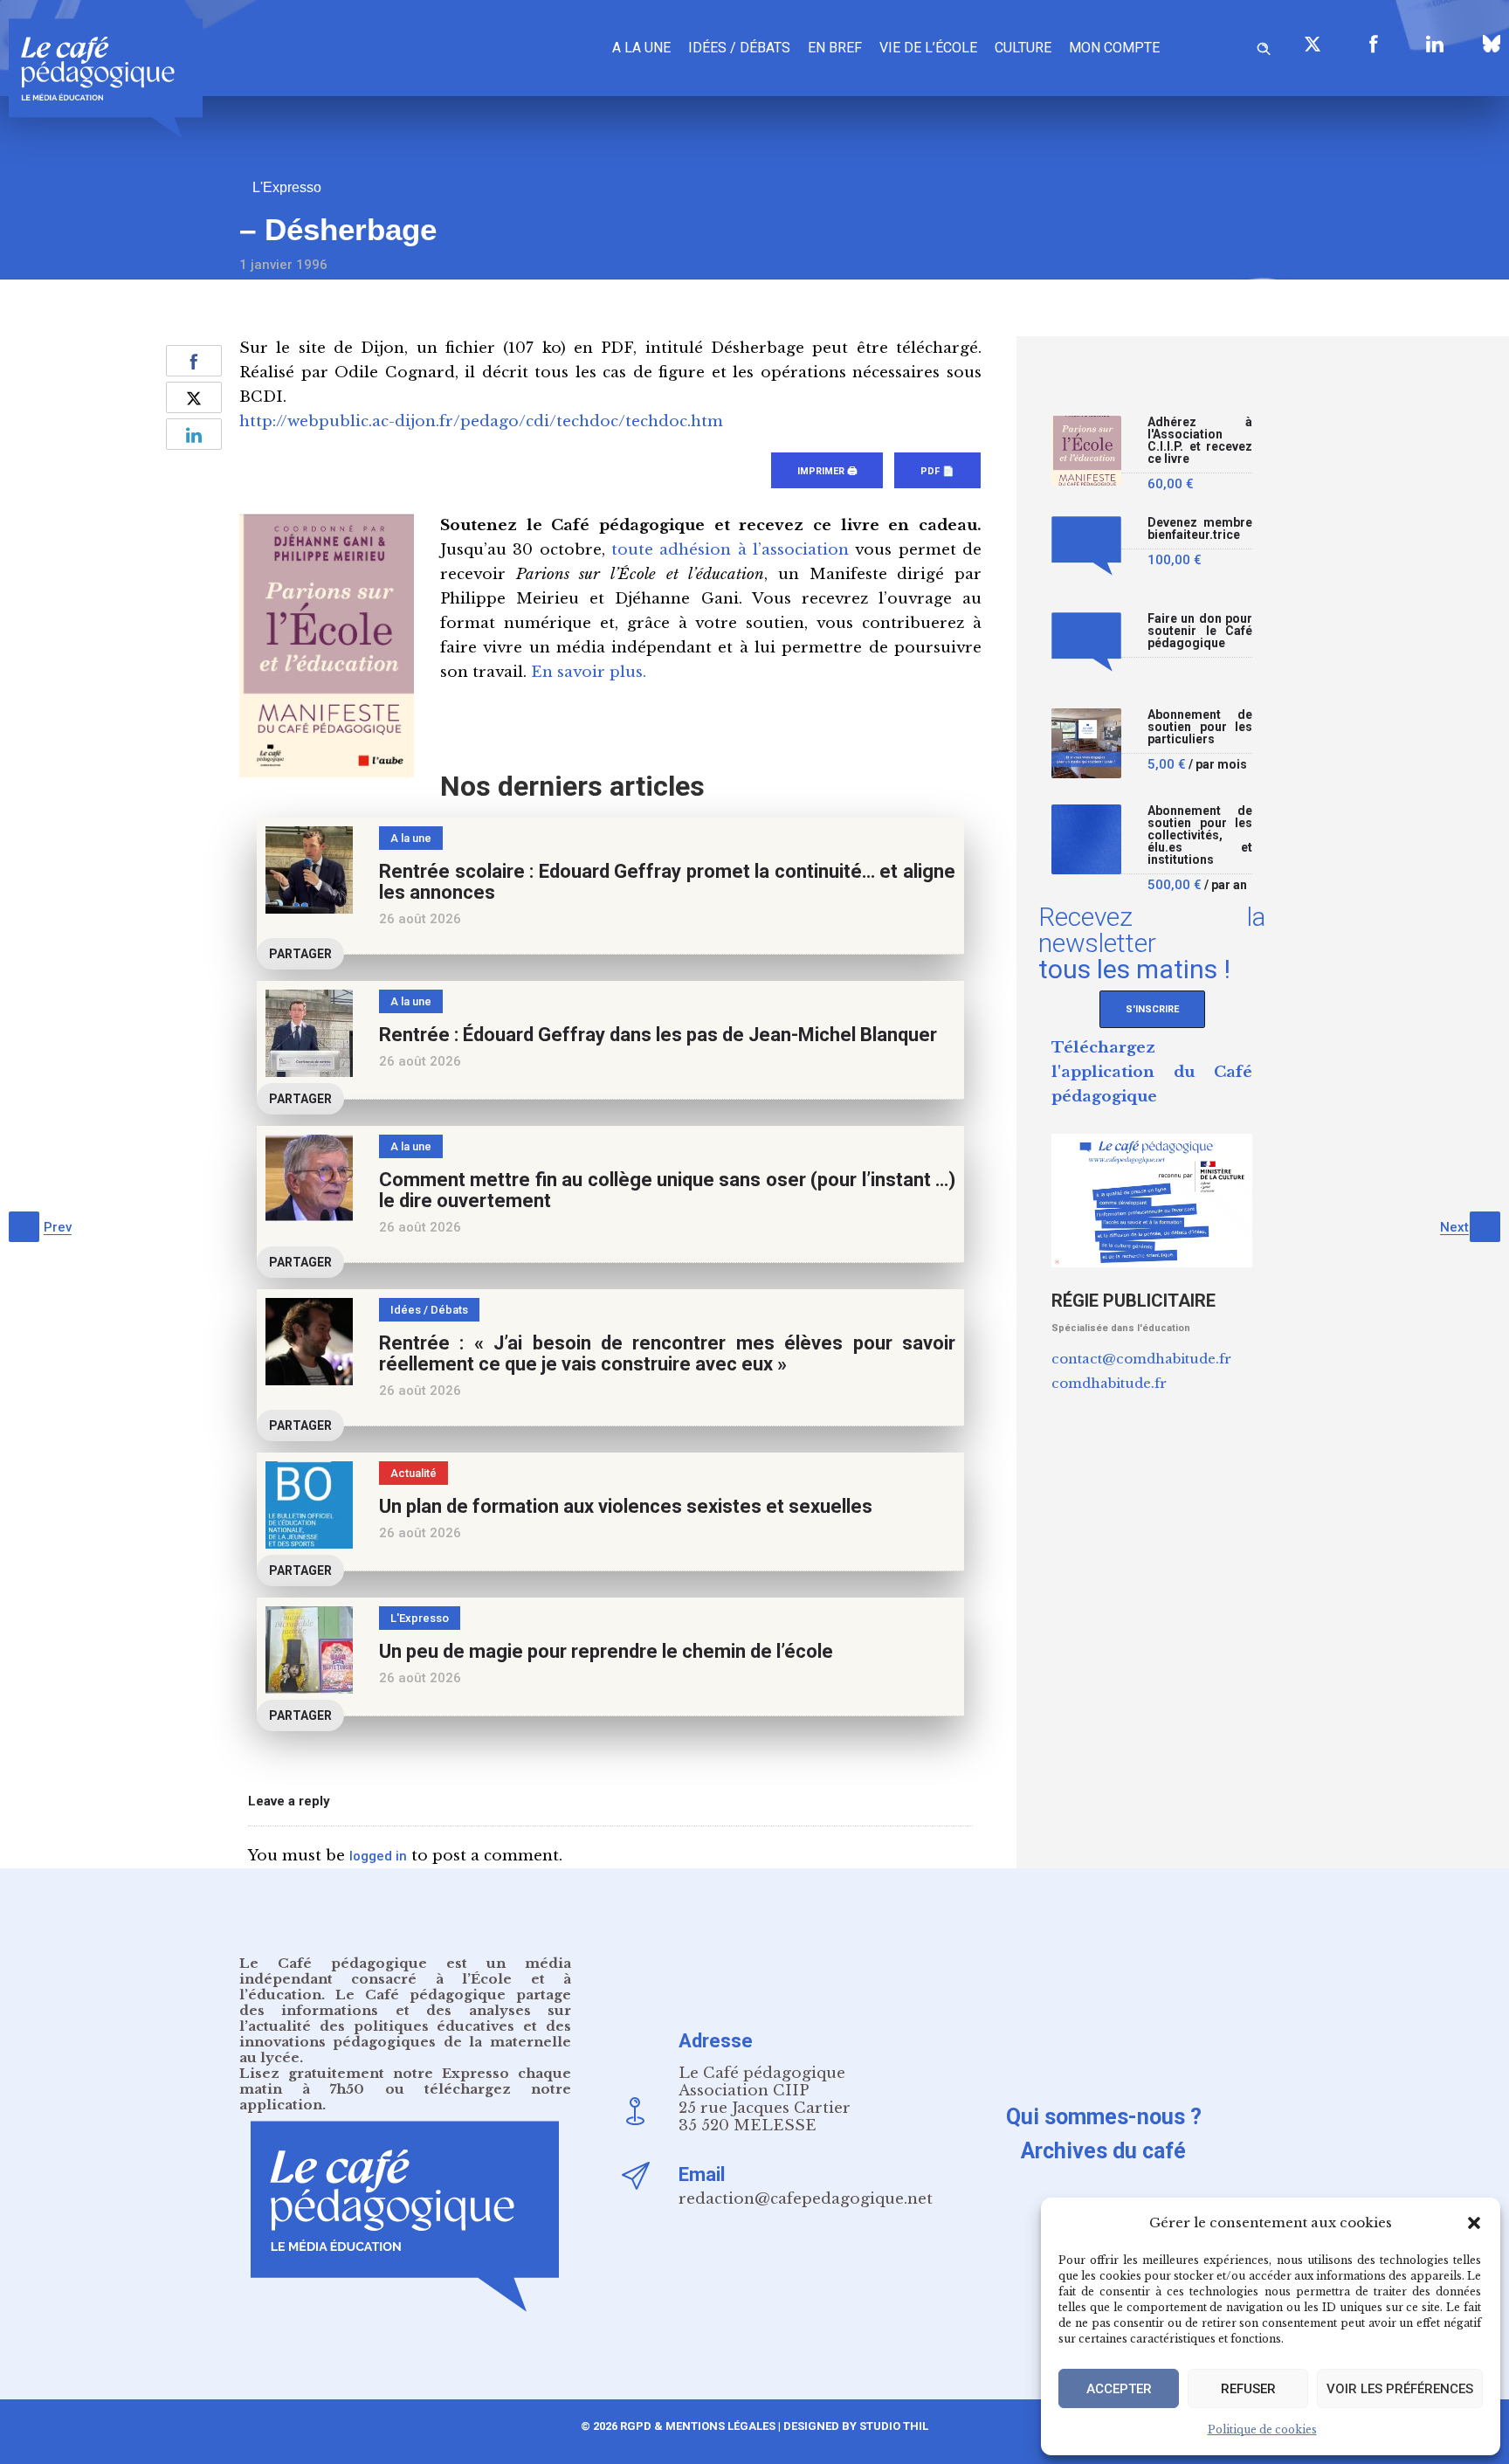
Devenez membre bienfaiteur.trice (1200, 529)
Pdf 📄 (937, 471)
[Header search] (1264, 46)
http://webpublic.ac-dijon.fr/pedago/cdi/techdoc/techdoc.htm (481, 421)
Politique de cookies (1262, 2429)
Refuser (1248, 2389)
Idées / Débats (739, 48)
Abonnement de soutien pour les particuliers (1200, 727)
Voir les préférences (1400, 2389)
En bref (835, 48)
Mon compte (1114, 48)
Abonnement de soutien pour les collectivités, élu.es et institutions (1200, 835)
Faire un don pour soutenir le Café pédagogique (1200, 631)
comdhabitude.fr (1109, 1383)
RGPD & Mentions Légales (698, 2426)
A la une (641, 48)
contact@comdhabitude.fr (1141, 1359)
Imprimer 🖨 (827, 471)
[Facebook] (1374, 44)
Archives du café (1103, 2151)
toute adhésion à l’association (730, 550)
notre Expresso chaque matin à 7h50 (405, 2081)
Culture (1023, 48)
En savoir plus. (589, 672)
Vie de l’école (928, 48)
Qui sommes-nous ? (1104, 2117)
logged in (378, 1856)
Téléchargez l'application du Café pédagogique (1152, 1072)
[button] (1474, 2223)
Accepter (1119, 2389)
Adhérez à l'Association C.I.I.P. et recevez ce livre (1200, 441)
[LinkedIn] (1435, 44)
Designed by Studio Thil (854, 2426)
